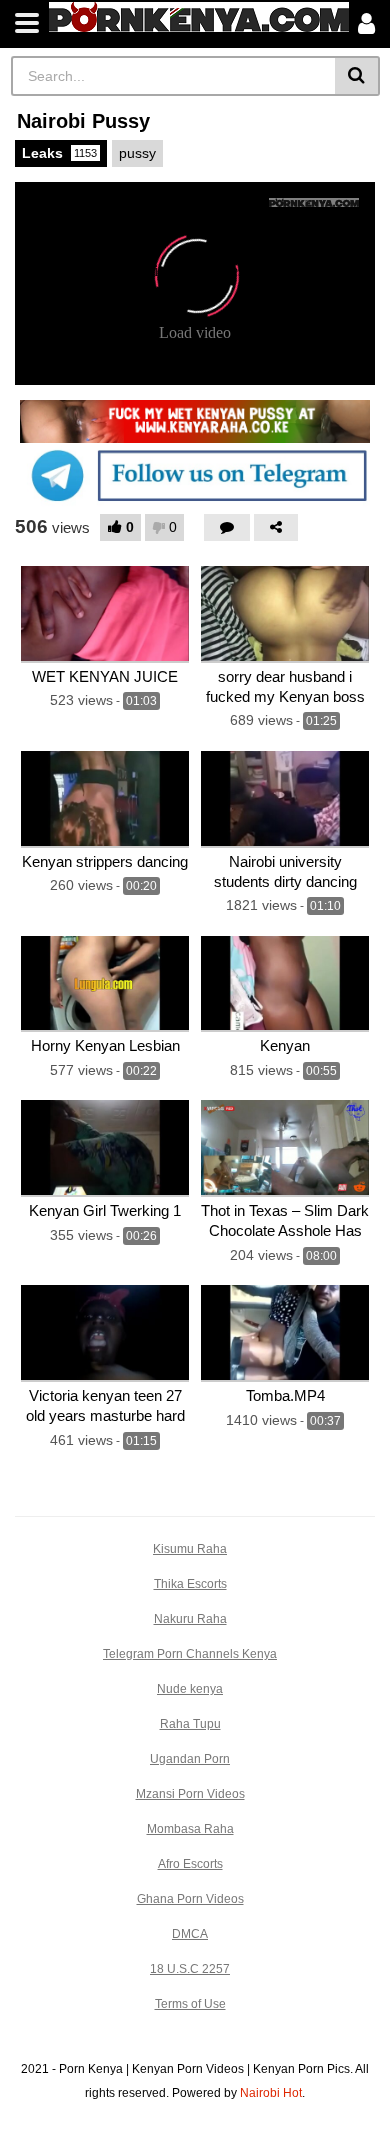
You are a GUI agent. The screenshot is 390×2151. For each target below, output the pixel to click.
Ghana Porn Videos (190, 1899)
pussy (137, 153)
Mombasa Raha (190, 1829)
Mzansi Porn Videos (190, 1794)
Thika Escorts (190, 1584)
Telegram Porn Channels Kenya (190, 1654)
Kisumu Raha (190, 1549)
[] (357, 76)
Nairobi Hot (271, 2093)
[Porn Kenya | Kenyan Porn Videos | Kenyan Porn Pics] (199, 17)
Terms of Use (190, 2004)
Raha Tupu (190, 1724)
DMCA (190, 1934)
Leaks (59, 153)
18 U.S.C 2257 (190, 1969)
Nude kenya (190, 1689)
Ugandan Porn (190, 1759)
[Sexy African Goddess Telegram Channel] (195, 475)
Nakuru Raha (190, 1619)
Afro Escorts (190, 1864)
